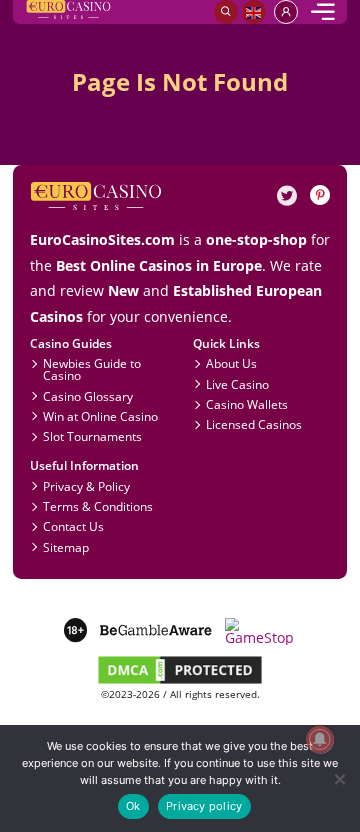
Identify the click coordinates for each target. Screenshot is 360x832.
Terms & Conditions (98, 506)
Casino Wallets (247, 404)
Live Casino (237, 384)
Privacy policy (204, 806)
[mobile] (323, 12)
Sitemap (66, 547)
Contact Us (73, 526)
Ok (133, 806)
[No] (338, 778)
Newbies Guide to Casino (92, 369)
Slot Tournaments (92, 436)
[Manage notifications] (319, 739)
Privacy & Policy (86, 486)
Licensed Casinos (254, 424)
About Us (231, 363)
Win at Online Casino (100, 416)
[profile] (286, 12)
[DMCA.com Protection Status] (180, 681)
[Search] (226, 12)
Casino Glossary (88, 396)
